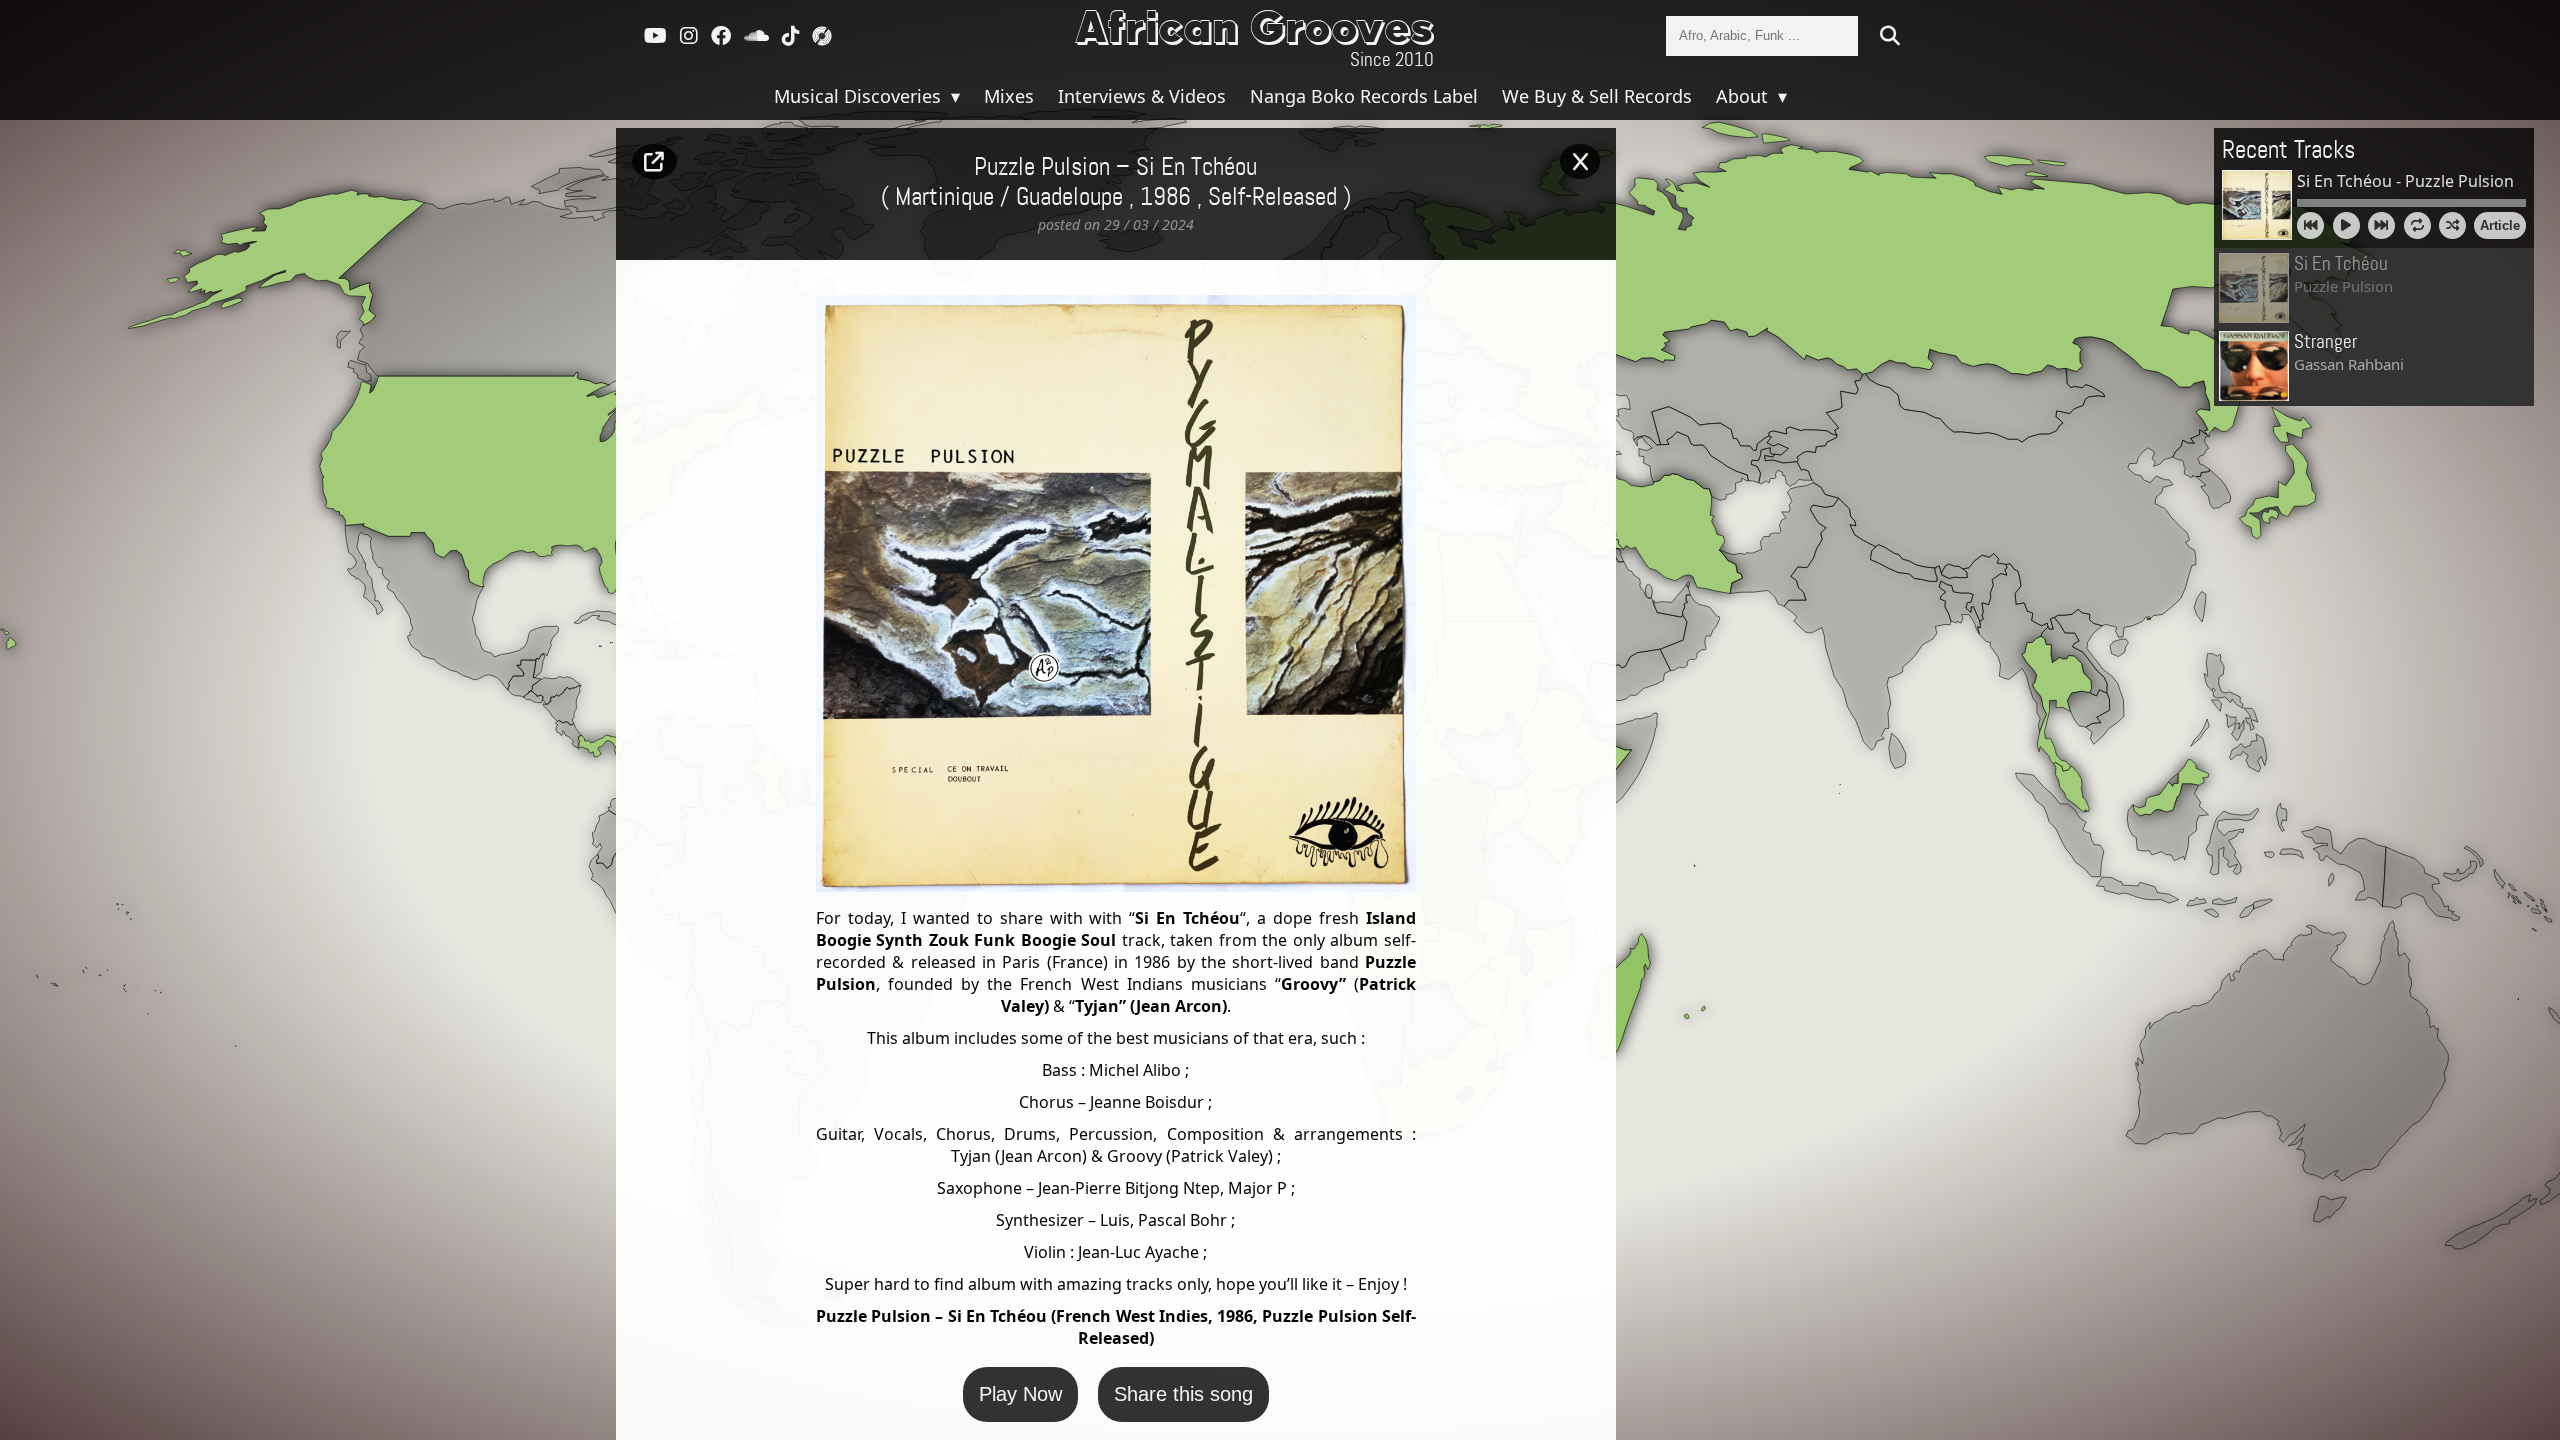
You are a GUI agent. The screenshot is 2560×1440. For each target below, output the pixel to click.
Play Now (1020, 1394)
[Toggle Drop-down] (953, 96)
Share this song (1183, 1394)
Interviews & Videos (1142, 96)
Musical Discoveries (860, 96)
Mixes (1009, 96)
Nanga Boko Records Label (1364, 96)
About (1744, 96)
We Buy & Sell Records (1597, 96)
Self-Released (1272, 198)
